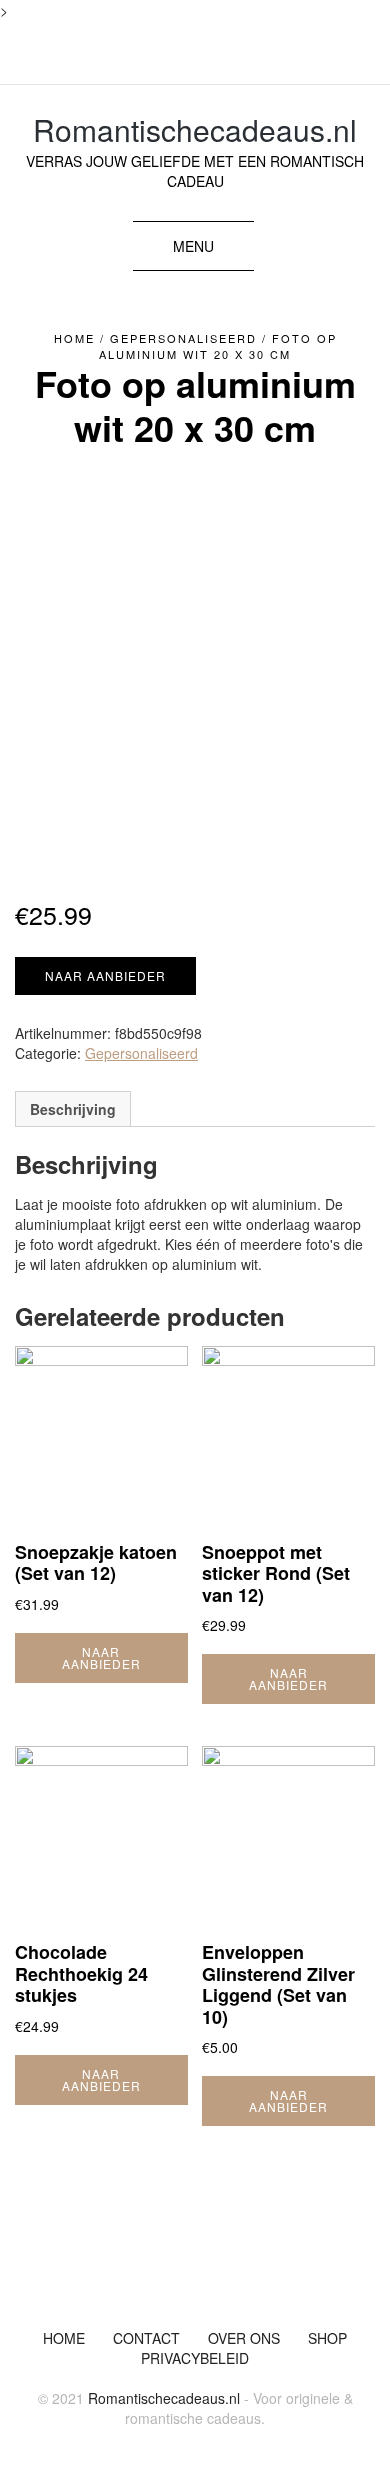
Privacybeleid (195, 2358)
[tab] (73, 1109)
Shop (327, 2338)
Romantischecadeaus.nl (195, 129)
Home (74, 338)
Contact (146, 2338)
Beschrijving (73, 1109)
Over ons (244, 2338)
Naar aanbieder (105, 975)
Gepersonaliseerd (183, 338)
